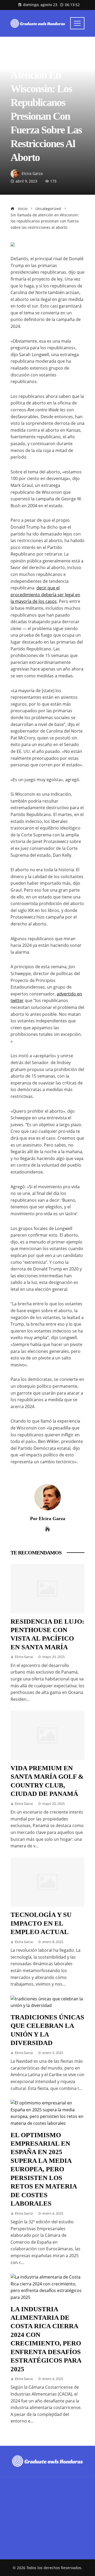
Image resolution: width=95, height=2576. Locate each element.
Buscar (18, 2517)
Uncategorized (24, 49)
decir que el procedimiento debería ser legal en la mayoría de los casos (45, 595)
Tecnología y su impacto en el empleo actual (41, 1923)
